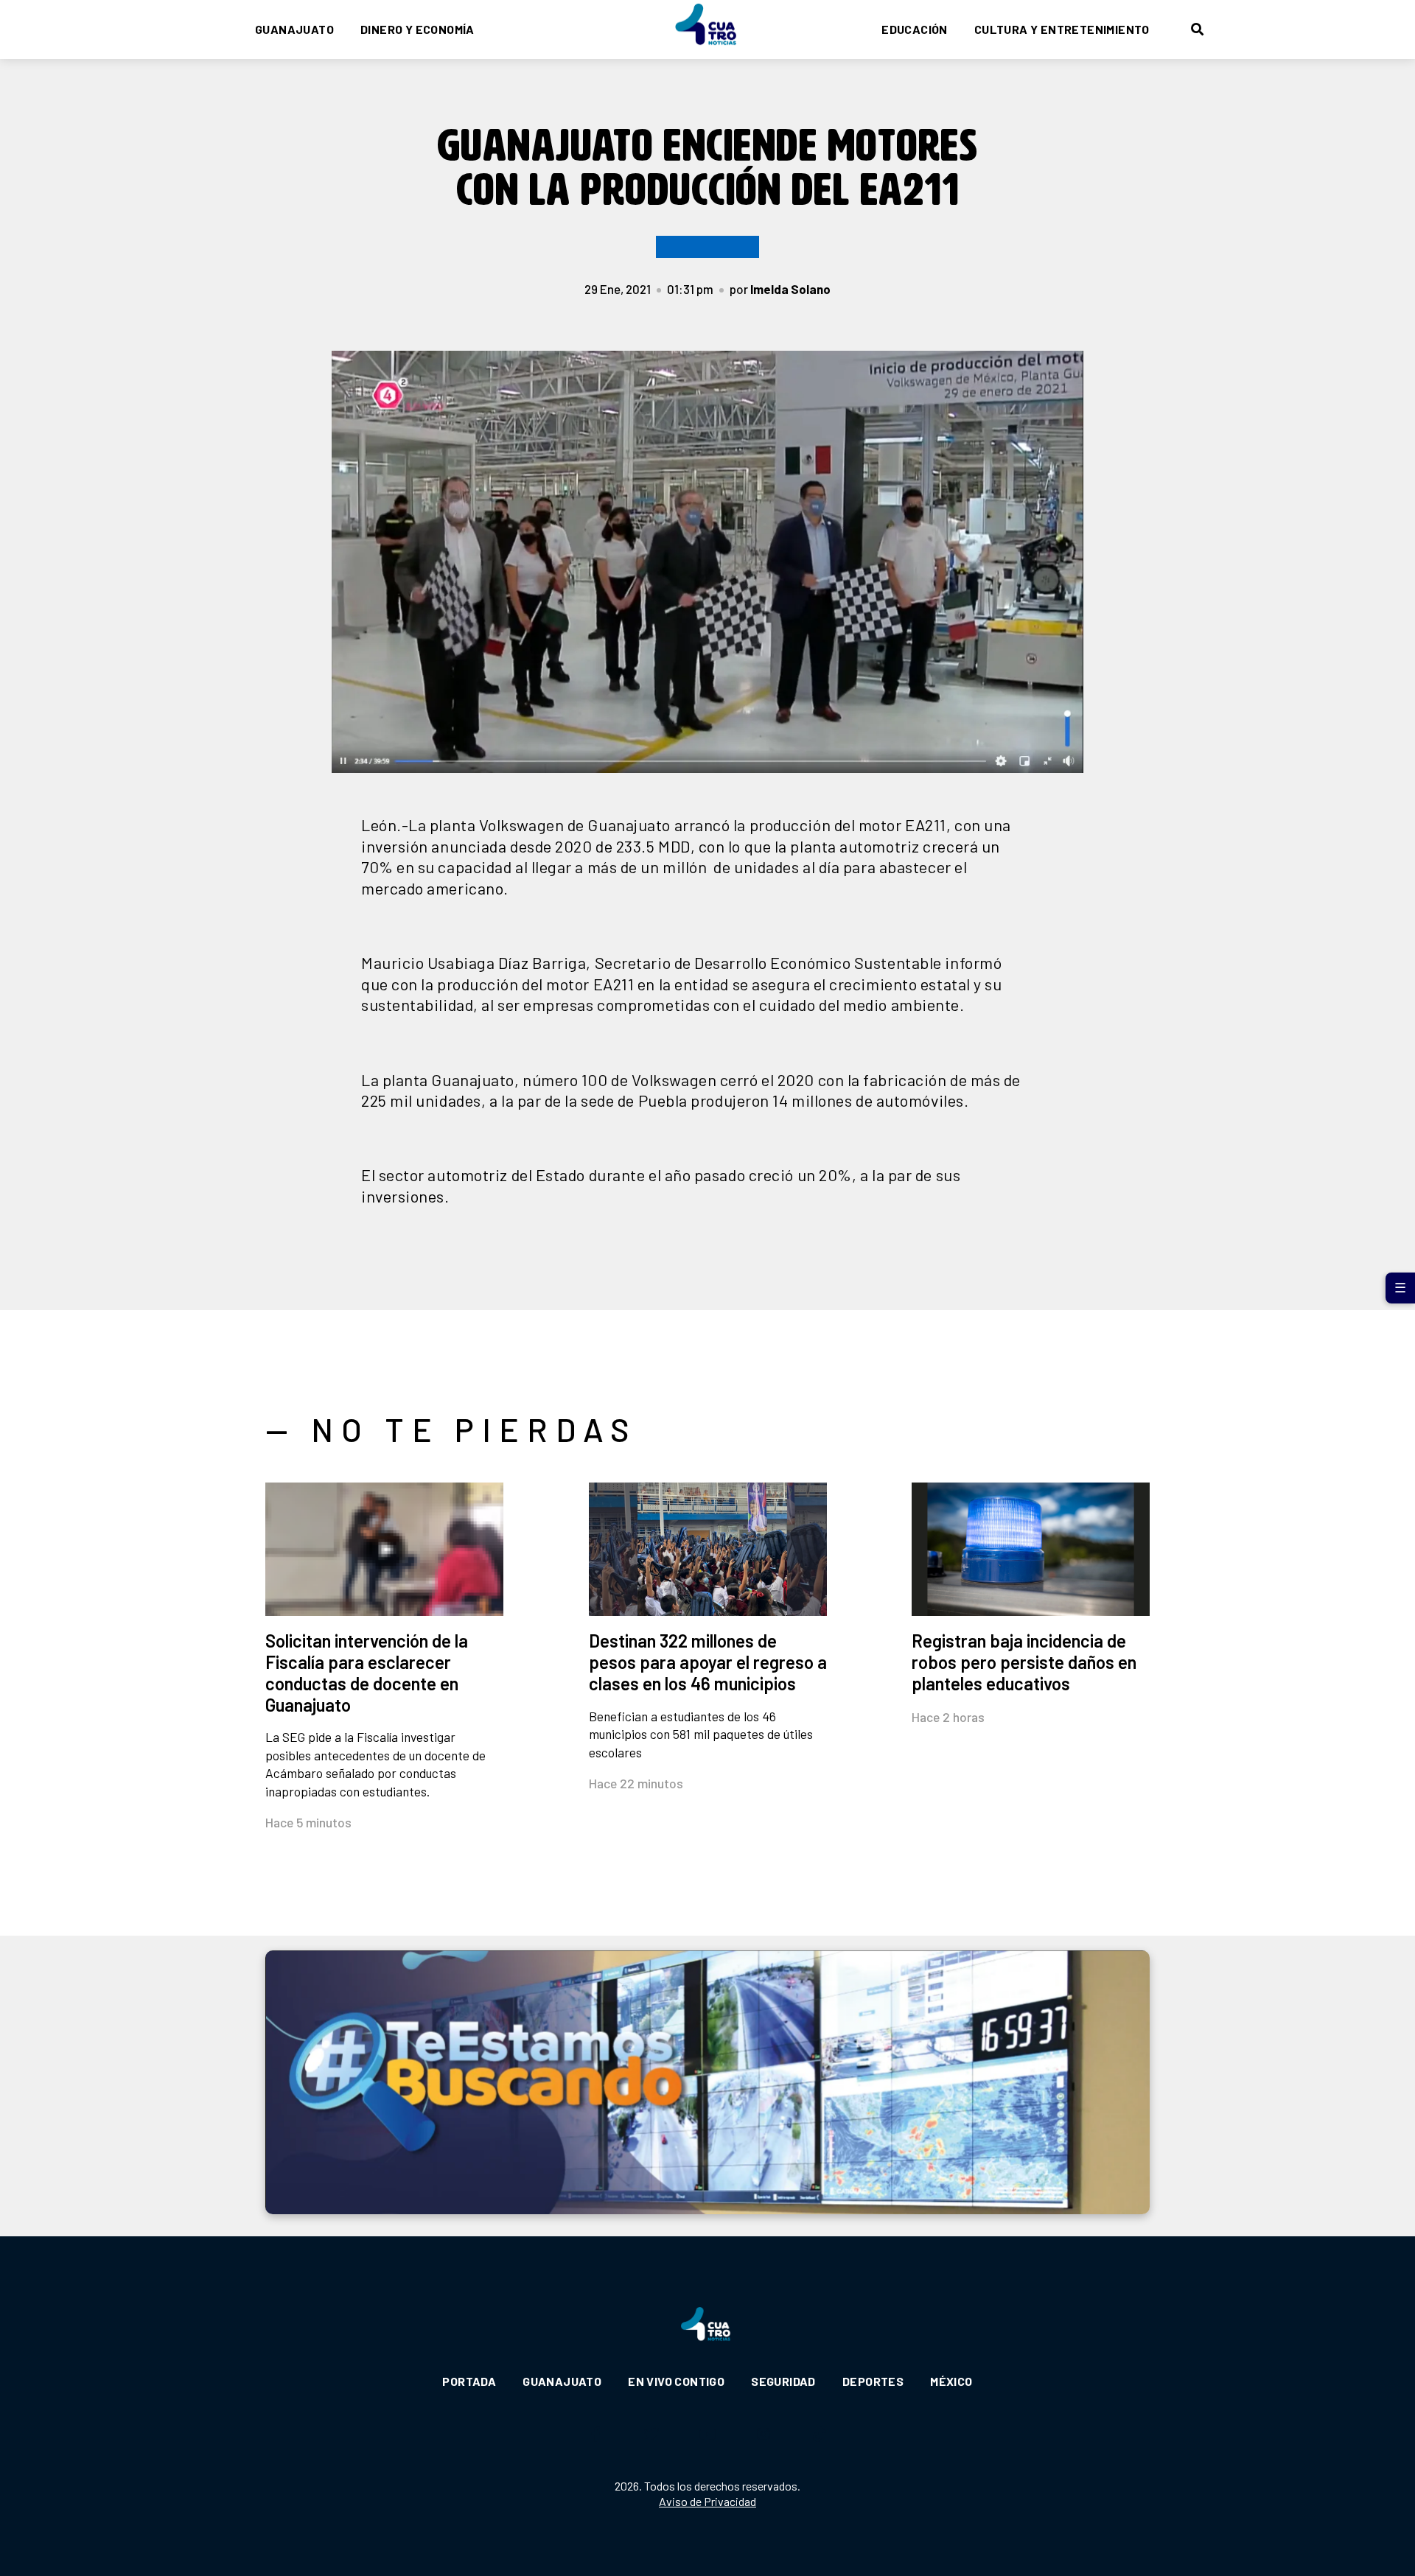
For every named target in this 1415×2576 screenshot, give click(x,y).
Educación (915, 29)
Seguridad (783, 2381)
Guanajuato (294, 29)
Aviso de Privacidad (707, 2501)
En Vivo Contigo (676, 2381)
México (951, 2381)
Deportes (873, 2381)
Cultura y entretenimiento (1062, 29)
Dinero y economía (417, 29)
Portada (469, 2381)
